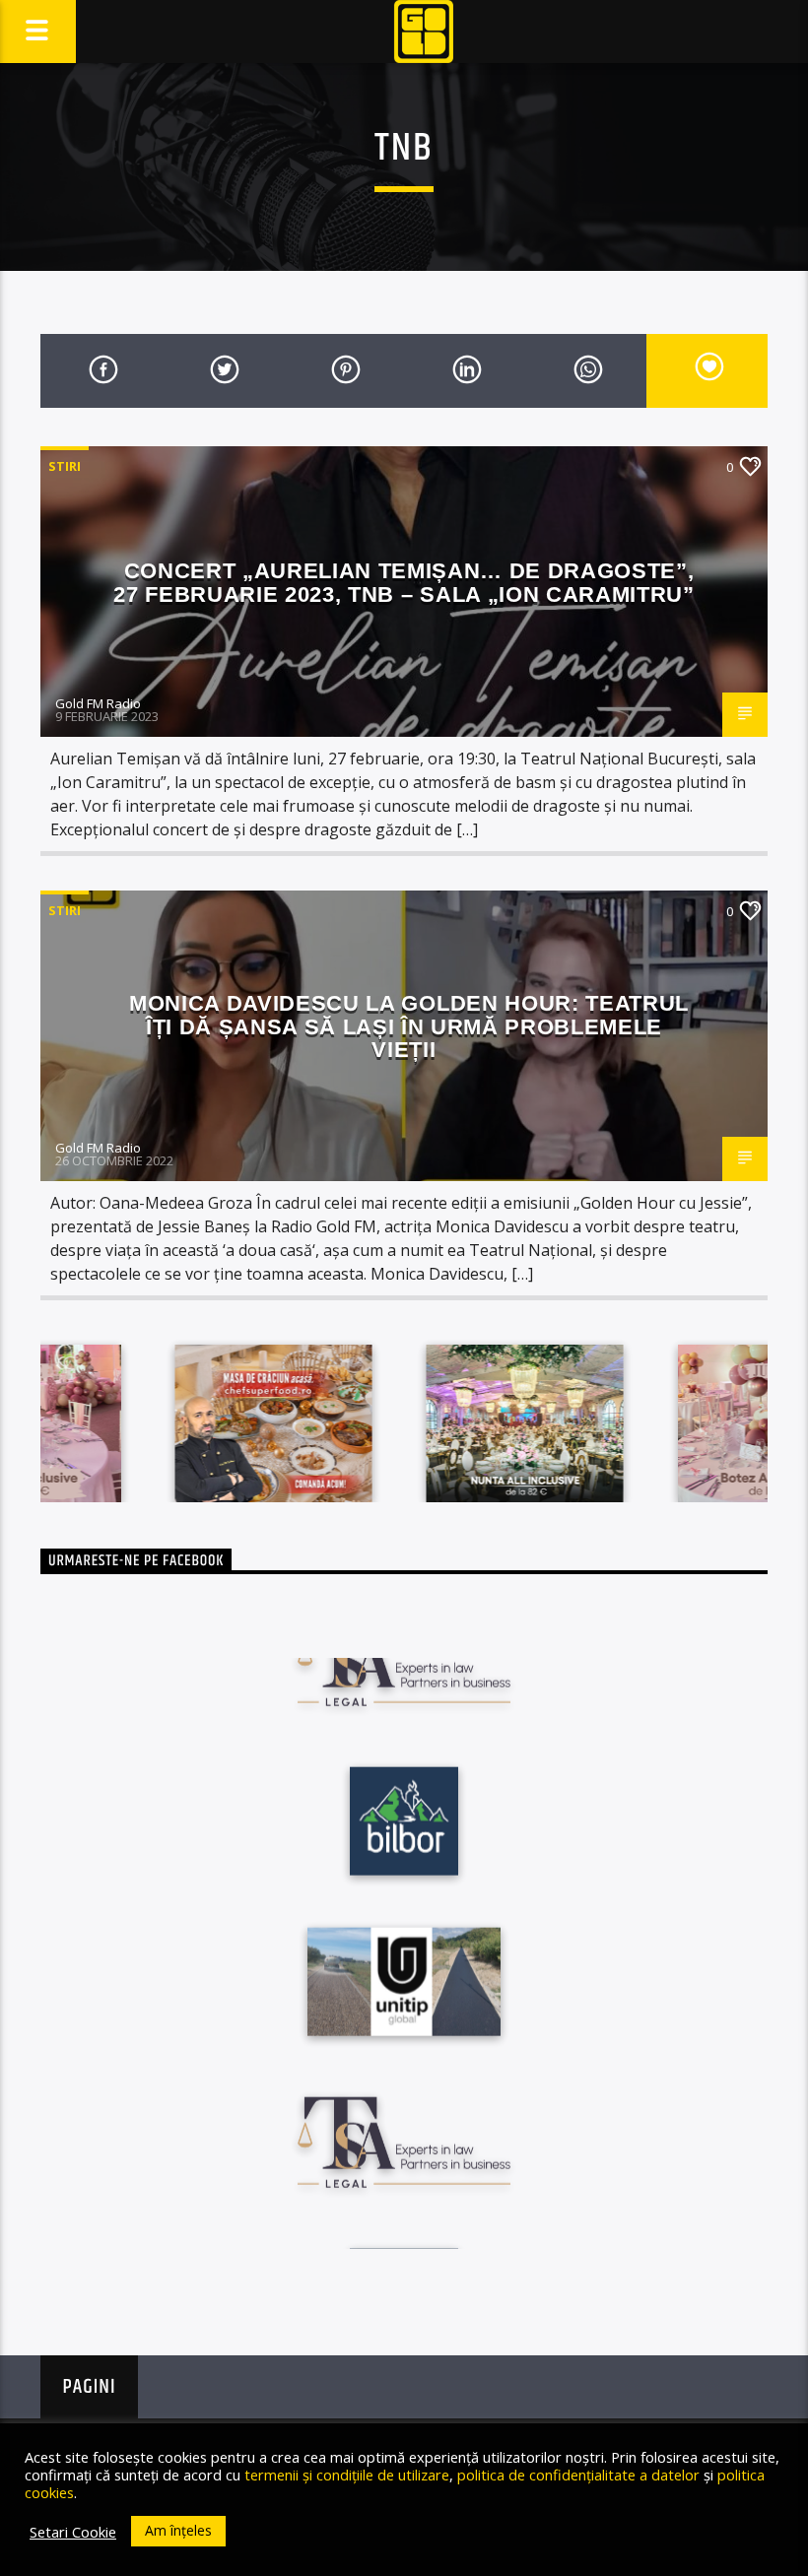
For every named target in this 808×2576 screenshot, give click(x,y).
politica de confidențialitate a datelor (578, 2475)
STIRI (65, 466)
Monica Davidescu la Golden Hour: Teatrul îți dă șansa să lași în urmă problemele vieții (409, 1026)
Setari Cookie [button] (73, 2532)
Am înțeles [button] (178, 2530)
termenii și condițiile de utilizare (347, 2475)
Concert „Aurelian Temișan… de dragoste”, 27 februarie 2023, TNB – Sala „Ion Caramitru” (404, 583)
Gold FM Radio (98, 703)
